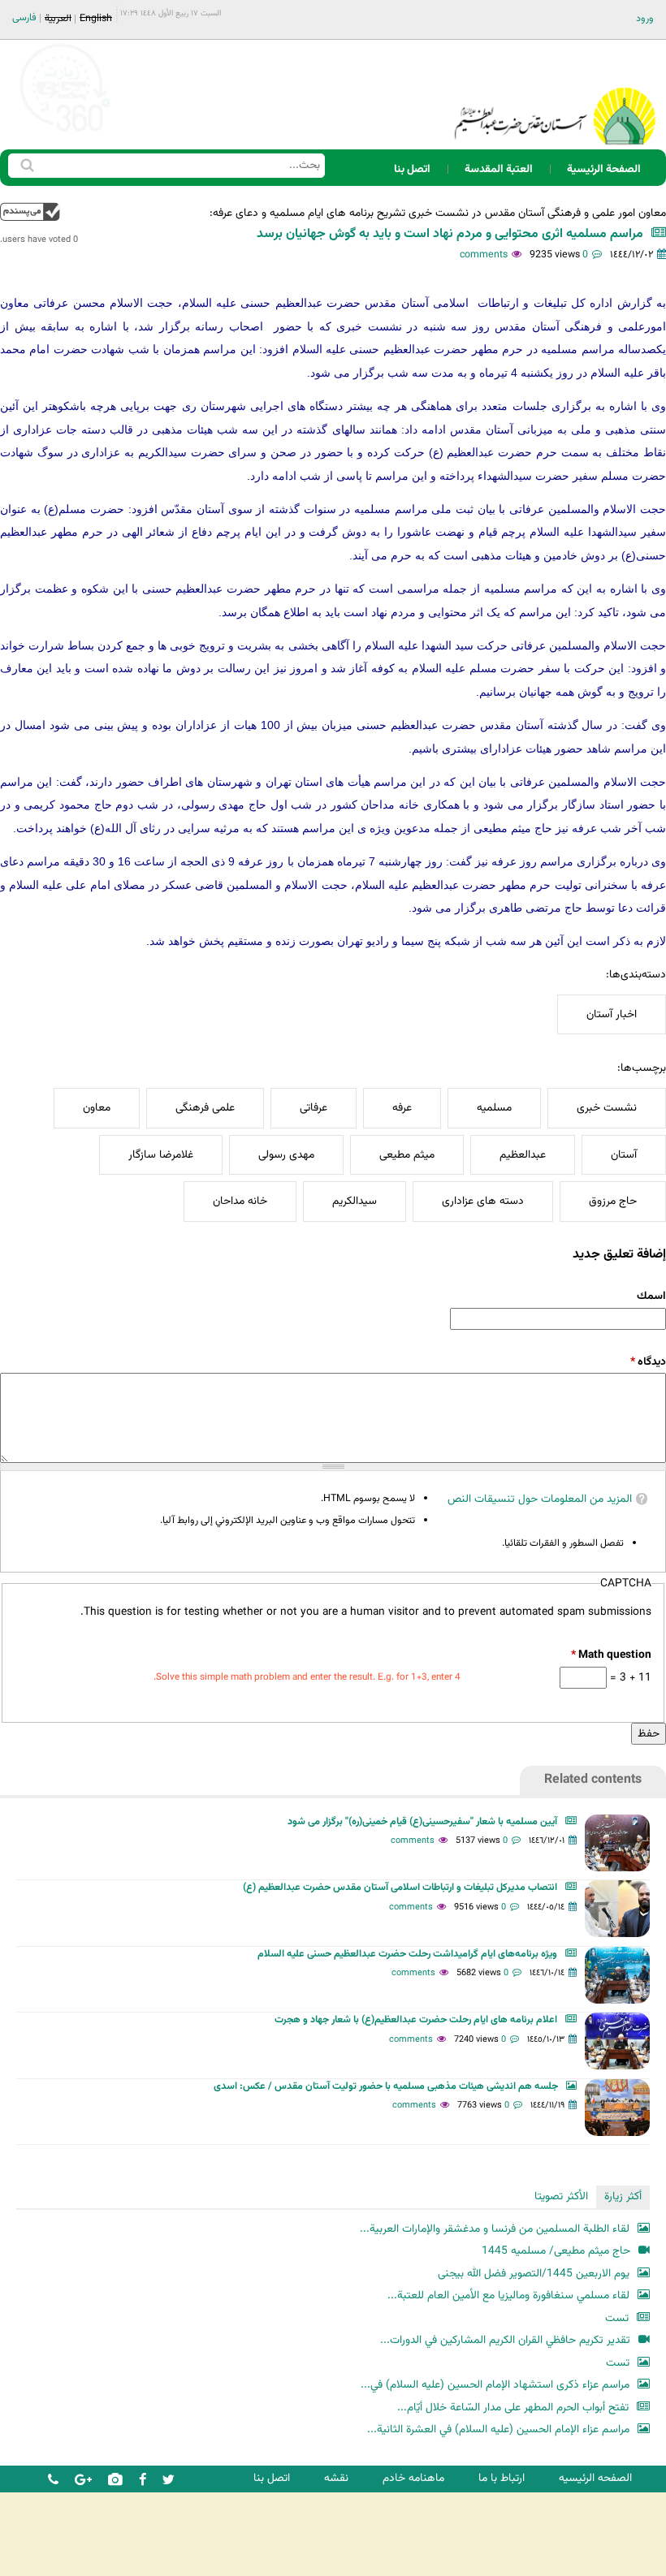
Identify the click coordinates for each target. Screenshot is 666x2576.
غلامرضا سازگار (161, 1155)
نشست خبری (607, 1108)
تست (617, 2318)
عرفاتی (314, 1108)
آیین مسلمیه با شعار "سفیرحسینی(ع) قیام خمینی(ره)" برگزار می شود (422, 1822)
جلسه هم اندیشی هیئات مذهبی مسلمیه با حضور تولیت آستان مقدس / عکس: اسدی (386, 2086)
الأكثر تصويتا (561, 2196)
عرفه (402, 1108)
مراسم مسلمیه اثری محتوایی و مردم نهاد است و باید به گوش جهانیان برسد (447, 234)
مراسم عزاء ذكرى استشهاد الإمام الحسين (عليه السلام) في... (495, 2385)
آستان (624, 1155)
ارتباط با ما (502, 2478)
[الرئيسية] (555, 95)
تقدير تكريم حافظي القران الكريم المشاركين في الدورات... (505, 2340)
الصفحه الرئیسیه (595, 2478)
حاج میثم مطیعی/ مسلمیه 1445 (556, 2251)
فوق (30, 211)
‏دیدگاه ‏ (648, 1362)
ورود (645, 19)
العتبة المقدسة (499, 169)
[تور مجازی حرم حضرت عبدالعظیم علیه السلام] (65, 133)
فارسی (24, 18)
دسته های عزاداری (483, 1201)
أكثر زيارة (623, 2196)
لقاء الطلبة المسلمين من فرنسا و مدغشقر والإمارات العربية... (495, 2229)
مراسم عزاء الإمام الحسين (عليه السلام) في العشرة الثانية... (498, 2429)
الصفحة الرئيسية (604, 169)
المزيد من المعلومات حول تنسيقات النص (540, 1499)
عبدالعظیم (523, 1155)
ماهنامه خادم (413, 2478)
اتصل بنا (412, 169)
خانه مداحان (240, 1201)
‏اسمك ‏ (650, 1296)
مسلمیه (494, 1108)
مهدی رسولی (286, 1155)
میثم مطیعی (407, 1155)
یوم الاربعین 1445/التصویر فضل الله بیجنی (534, 2274)
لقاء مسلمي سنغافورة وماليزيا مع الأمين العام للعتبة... (508, 2296)
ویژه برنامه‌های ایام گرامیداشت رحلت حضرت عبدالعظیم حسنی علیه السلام (407, 1954)
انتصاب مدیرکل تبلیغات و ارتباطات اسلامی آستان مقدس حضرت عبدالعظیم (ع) (400, 1888)
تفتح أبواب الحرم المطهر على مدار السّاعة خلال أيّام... (513, 2408)
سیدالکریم (355, 1201)
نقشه (336, 2478)
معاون (97, 1108)
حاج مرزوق (613, 1201)
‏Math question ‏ (611, 1655)
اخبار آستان (612, 1014)
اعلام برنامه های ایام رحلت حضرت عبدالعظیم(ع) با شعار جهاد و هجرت (416, 2020)
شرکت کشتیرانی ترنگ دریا (56, 2563)
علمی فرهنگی (205, 1108)
